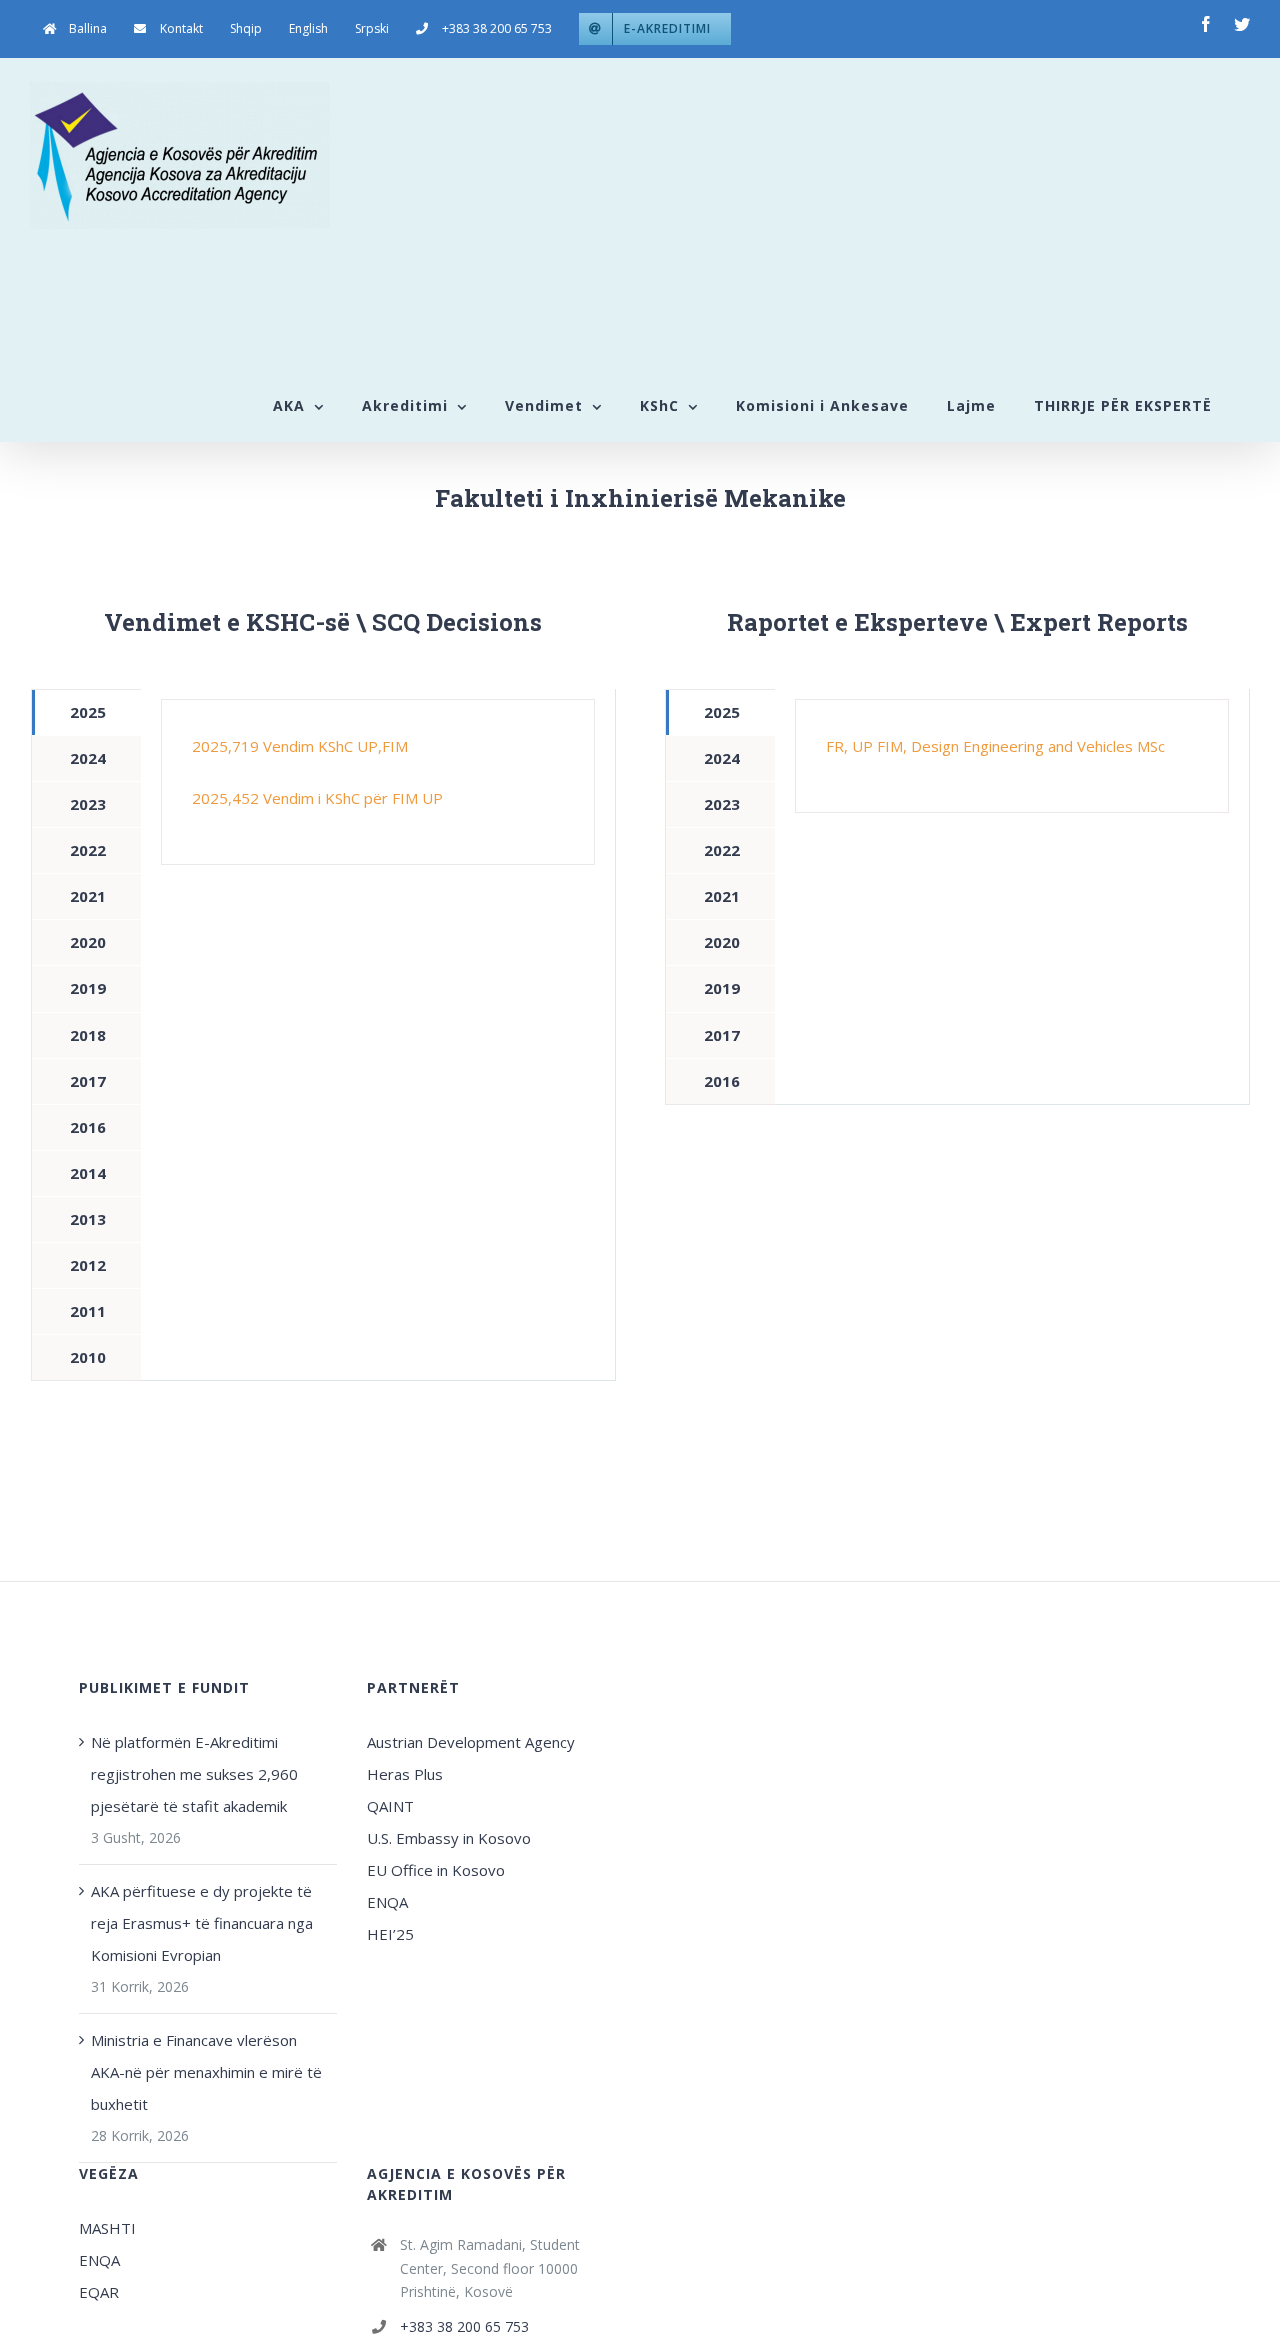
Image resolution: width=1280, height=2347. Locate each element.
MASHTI (107, 2228)
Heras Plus (405, 1774)
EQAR (99, 2292)
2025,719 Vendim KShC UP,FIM (300, 746)
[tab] (86, 712)
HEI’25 (390, 1934)
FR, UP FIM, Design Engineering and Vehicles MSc (995, 746)
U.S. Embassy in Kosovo (449, 1838)
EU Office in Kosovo (438, 1870)
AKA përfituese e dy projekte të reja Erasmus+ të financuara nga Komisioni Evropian (202, 1923)
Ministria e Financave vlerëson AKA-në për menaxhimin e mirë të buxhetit (206, 2072)
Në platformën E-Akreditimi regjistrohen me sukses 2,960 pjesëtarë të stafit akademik (194, 1774)
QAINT (392, 1806)
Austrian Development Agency (471, 1742)
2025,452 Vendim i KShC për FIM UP (317, 798)
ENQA (387, 1902)
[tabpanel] (378, 782)
